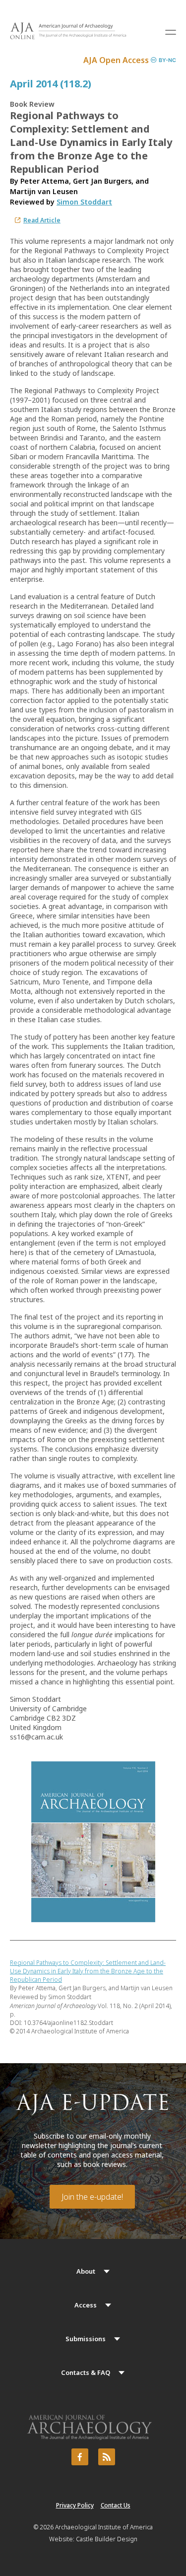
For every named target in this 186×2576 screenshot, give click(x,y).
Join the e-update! (92, 2197)
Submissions (86, 2339)
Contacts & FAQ (86, 2372)
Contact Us (116, 2505)
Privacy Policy (75, 2505)
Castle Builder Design (107, 2539)
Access (86, 2305)
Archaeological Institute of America (104, 2527)
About (86, 2271)
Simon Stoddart (84, 202)
